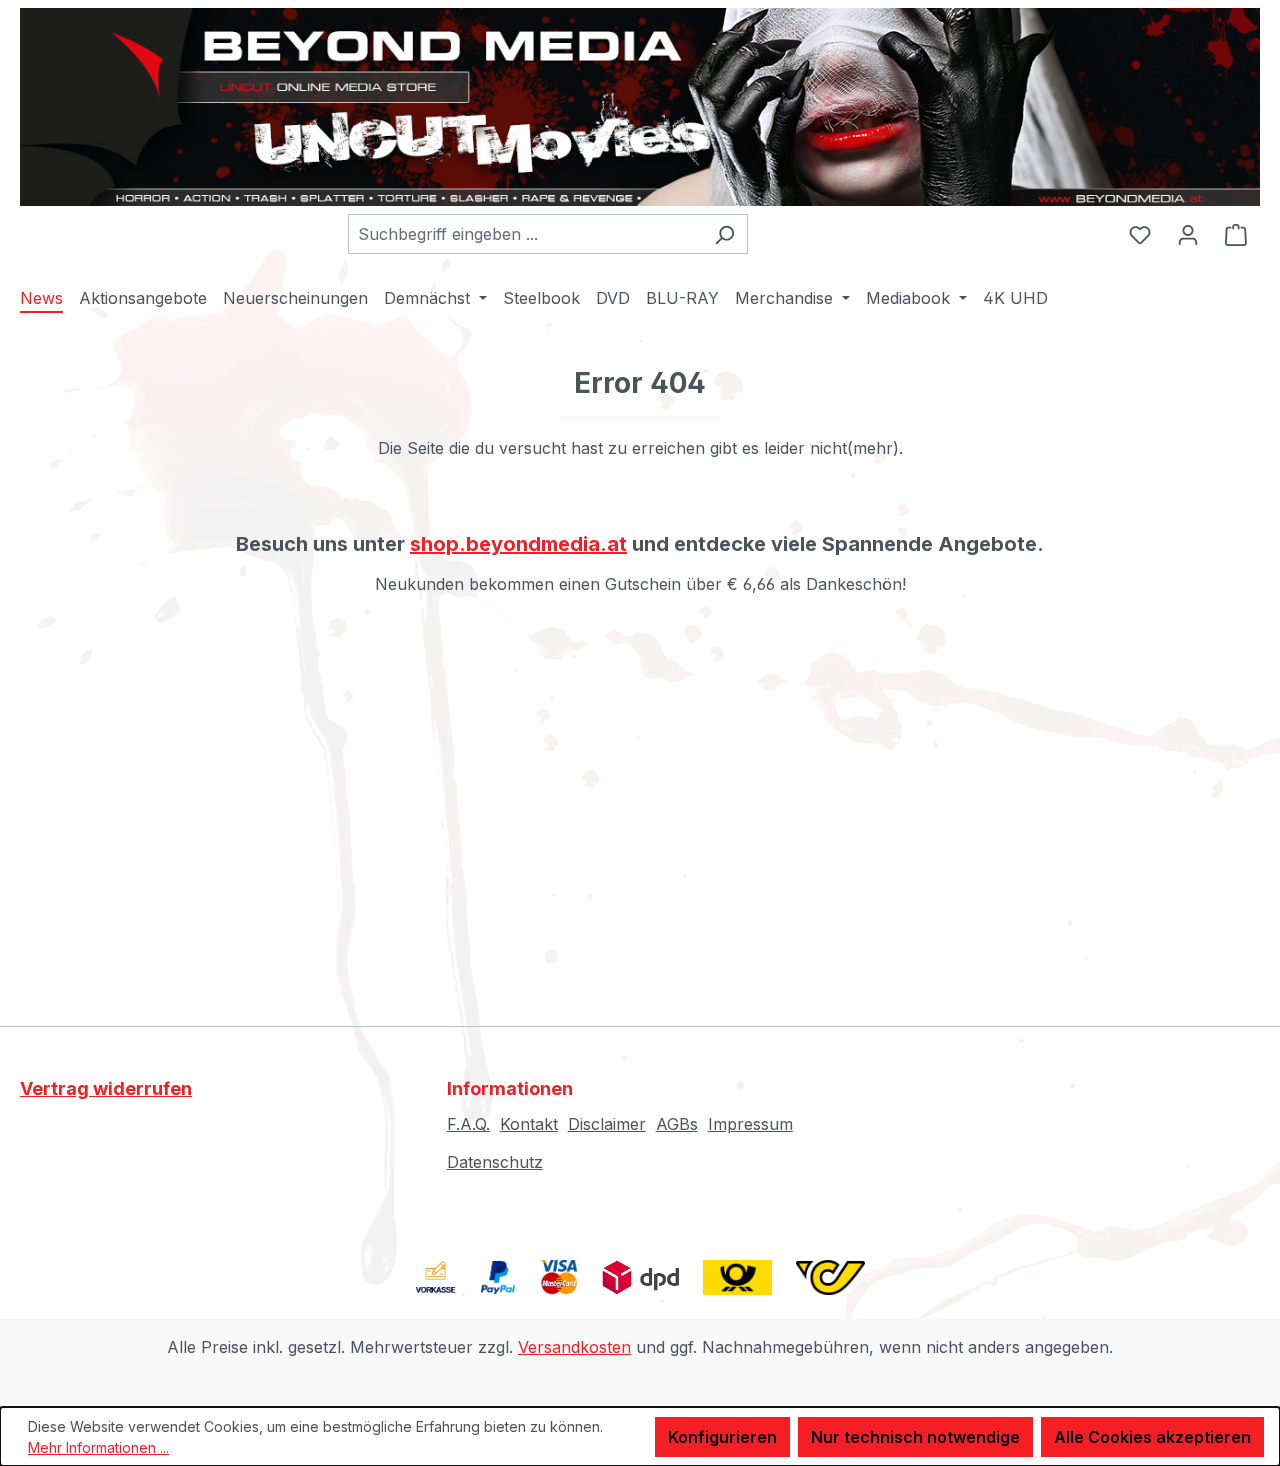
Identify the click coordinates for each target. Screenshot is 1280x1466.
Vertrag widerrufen (106, 1088)
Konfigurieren (722, 1437)
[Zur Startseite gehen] (640, 107)
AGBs (677, 1124)
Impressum (750, 1124)
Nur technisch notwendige (915, 1437)
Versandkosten (574, 1347)
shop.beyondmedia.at (518, 544)
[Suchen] (724, 234)
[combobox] (525, 234)
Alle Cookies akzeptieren (1152, 1437)
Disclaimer (607, 1124)
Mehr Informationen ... (98, 1447)
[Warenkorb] (1236, 234)
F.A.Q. (468, 1124)
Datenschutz (495, 1162)
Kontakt (529, 1124)
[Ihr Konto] (1188, 234)
